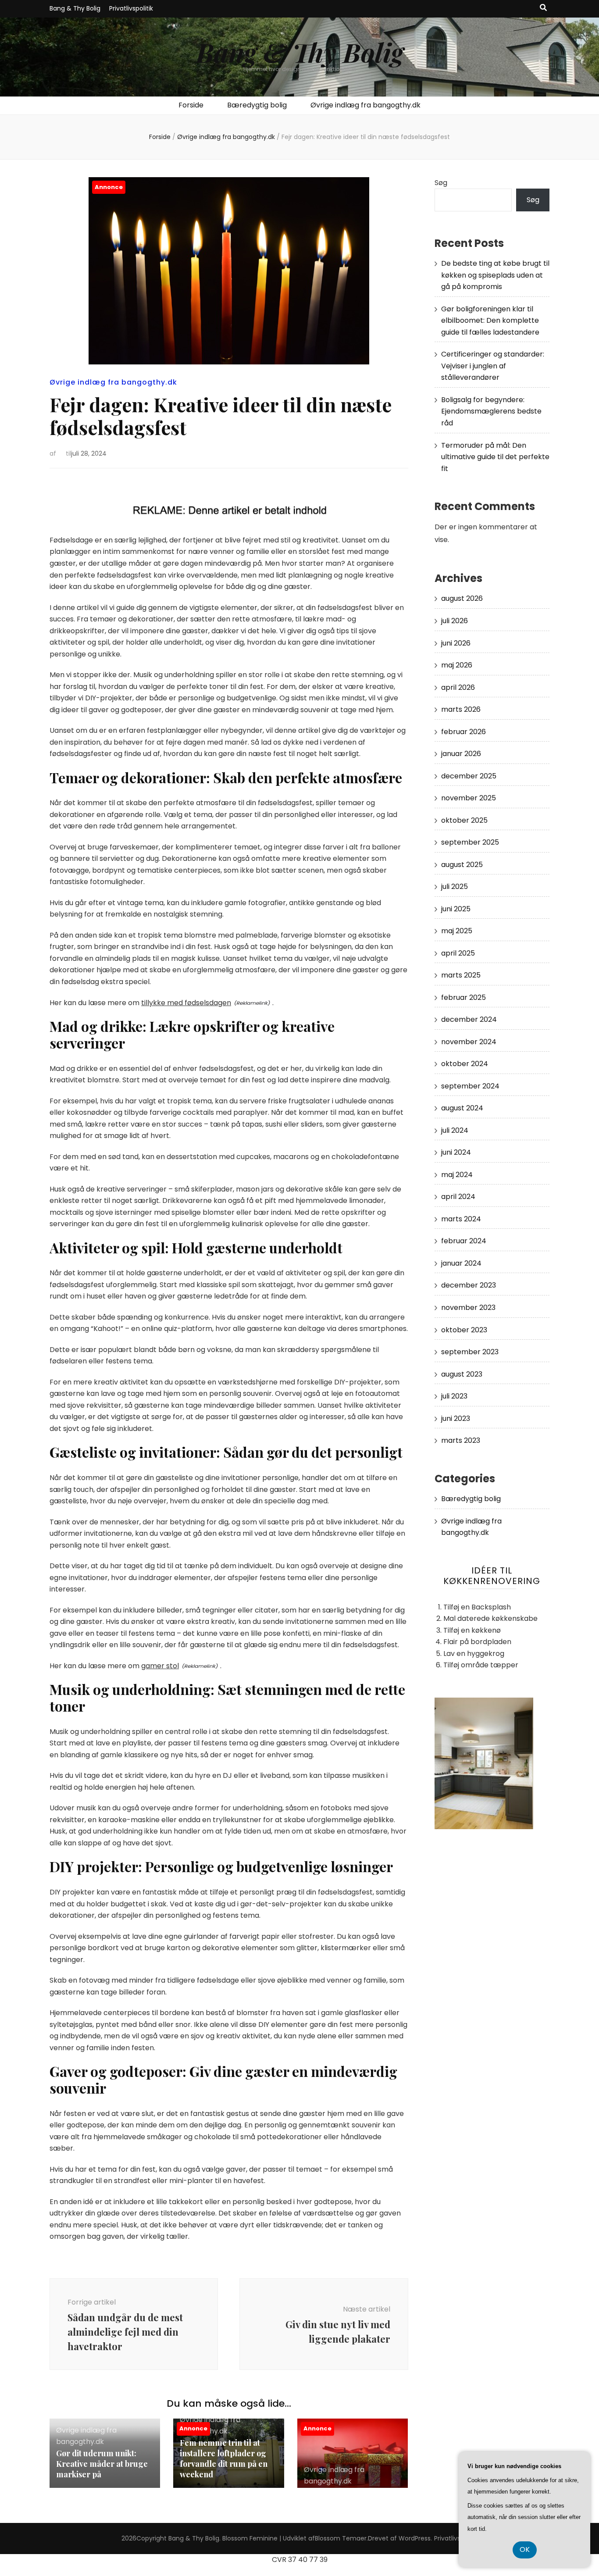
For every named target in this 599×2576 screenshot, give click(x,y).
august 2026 (462, 598)
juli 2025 (455, 887)
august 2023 (462, 1374)
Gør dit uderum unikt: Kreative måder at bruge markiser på (102, 2464)
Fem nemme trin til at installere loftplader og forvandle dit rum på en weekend (224, 2458)
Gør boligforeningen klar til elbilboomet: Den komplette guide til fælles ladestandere (490, 321)
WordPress (415, 2538)
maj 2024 (457, 1175)
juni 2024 (456, 1152)
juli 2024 (455, 1130)
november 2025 (469, 798)
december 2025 (469, 776)
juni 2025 (456, 909)
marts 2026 (461, 709)
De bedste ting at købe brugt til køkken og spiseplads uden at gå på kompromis (495, 275)
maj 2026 (457, 665)
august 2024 (462, 1108)
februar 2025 (464, 997)
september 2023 (470, 1352)
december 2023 (469, 1285)
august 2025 (462, 865)
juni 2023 (456, 1418)
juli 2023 (454, 1396)
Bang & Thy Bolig (75, 8)
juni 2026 (456, 643)
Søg (441, 183)
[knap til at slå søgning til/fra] (543, 8)
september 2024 (470, 1086)
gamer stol (160, 1666)
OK (525, 2549)
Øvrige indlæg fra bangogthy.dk (365, 105)
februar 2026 (464, 732)
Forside (191, 105)
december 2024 (469, 1019)
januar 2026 (461, 754)
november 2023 (468, 1308)
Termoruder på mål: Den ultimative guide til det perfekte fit (495, 457)
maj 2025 (457, 931)
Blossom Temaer (341, 2538)
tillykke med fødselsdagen (186, 1003)
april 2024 (458, 1197)
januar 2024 (461, 1263)
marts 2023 (461, 1440)
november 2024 (469, 1042)
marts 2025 (461, 975)
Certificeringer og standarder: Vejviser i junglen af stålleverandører (493, 366)
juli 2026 (455, 621)
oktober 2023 (464, 1330)
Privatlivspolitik (131, 8)
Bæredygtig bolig (257, 105)
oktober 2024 (465, 1064)
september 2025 (470, 842)
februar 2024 (464, 1241)
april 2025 (458, 953)
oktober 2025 (464, 820)
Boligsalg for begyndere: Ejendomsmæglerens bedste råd (491, 411)
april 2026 (458, 687)
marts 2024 (461, 1219)
